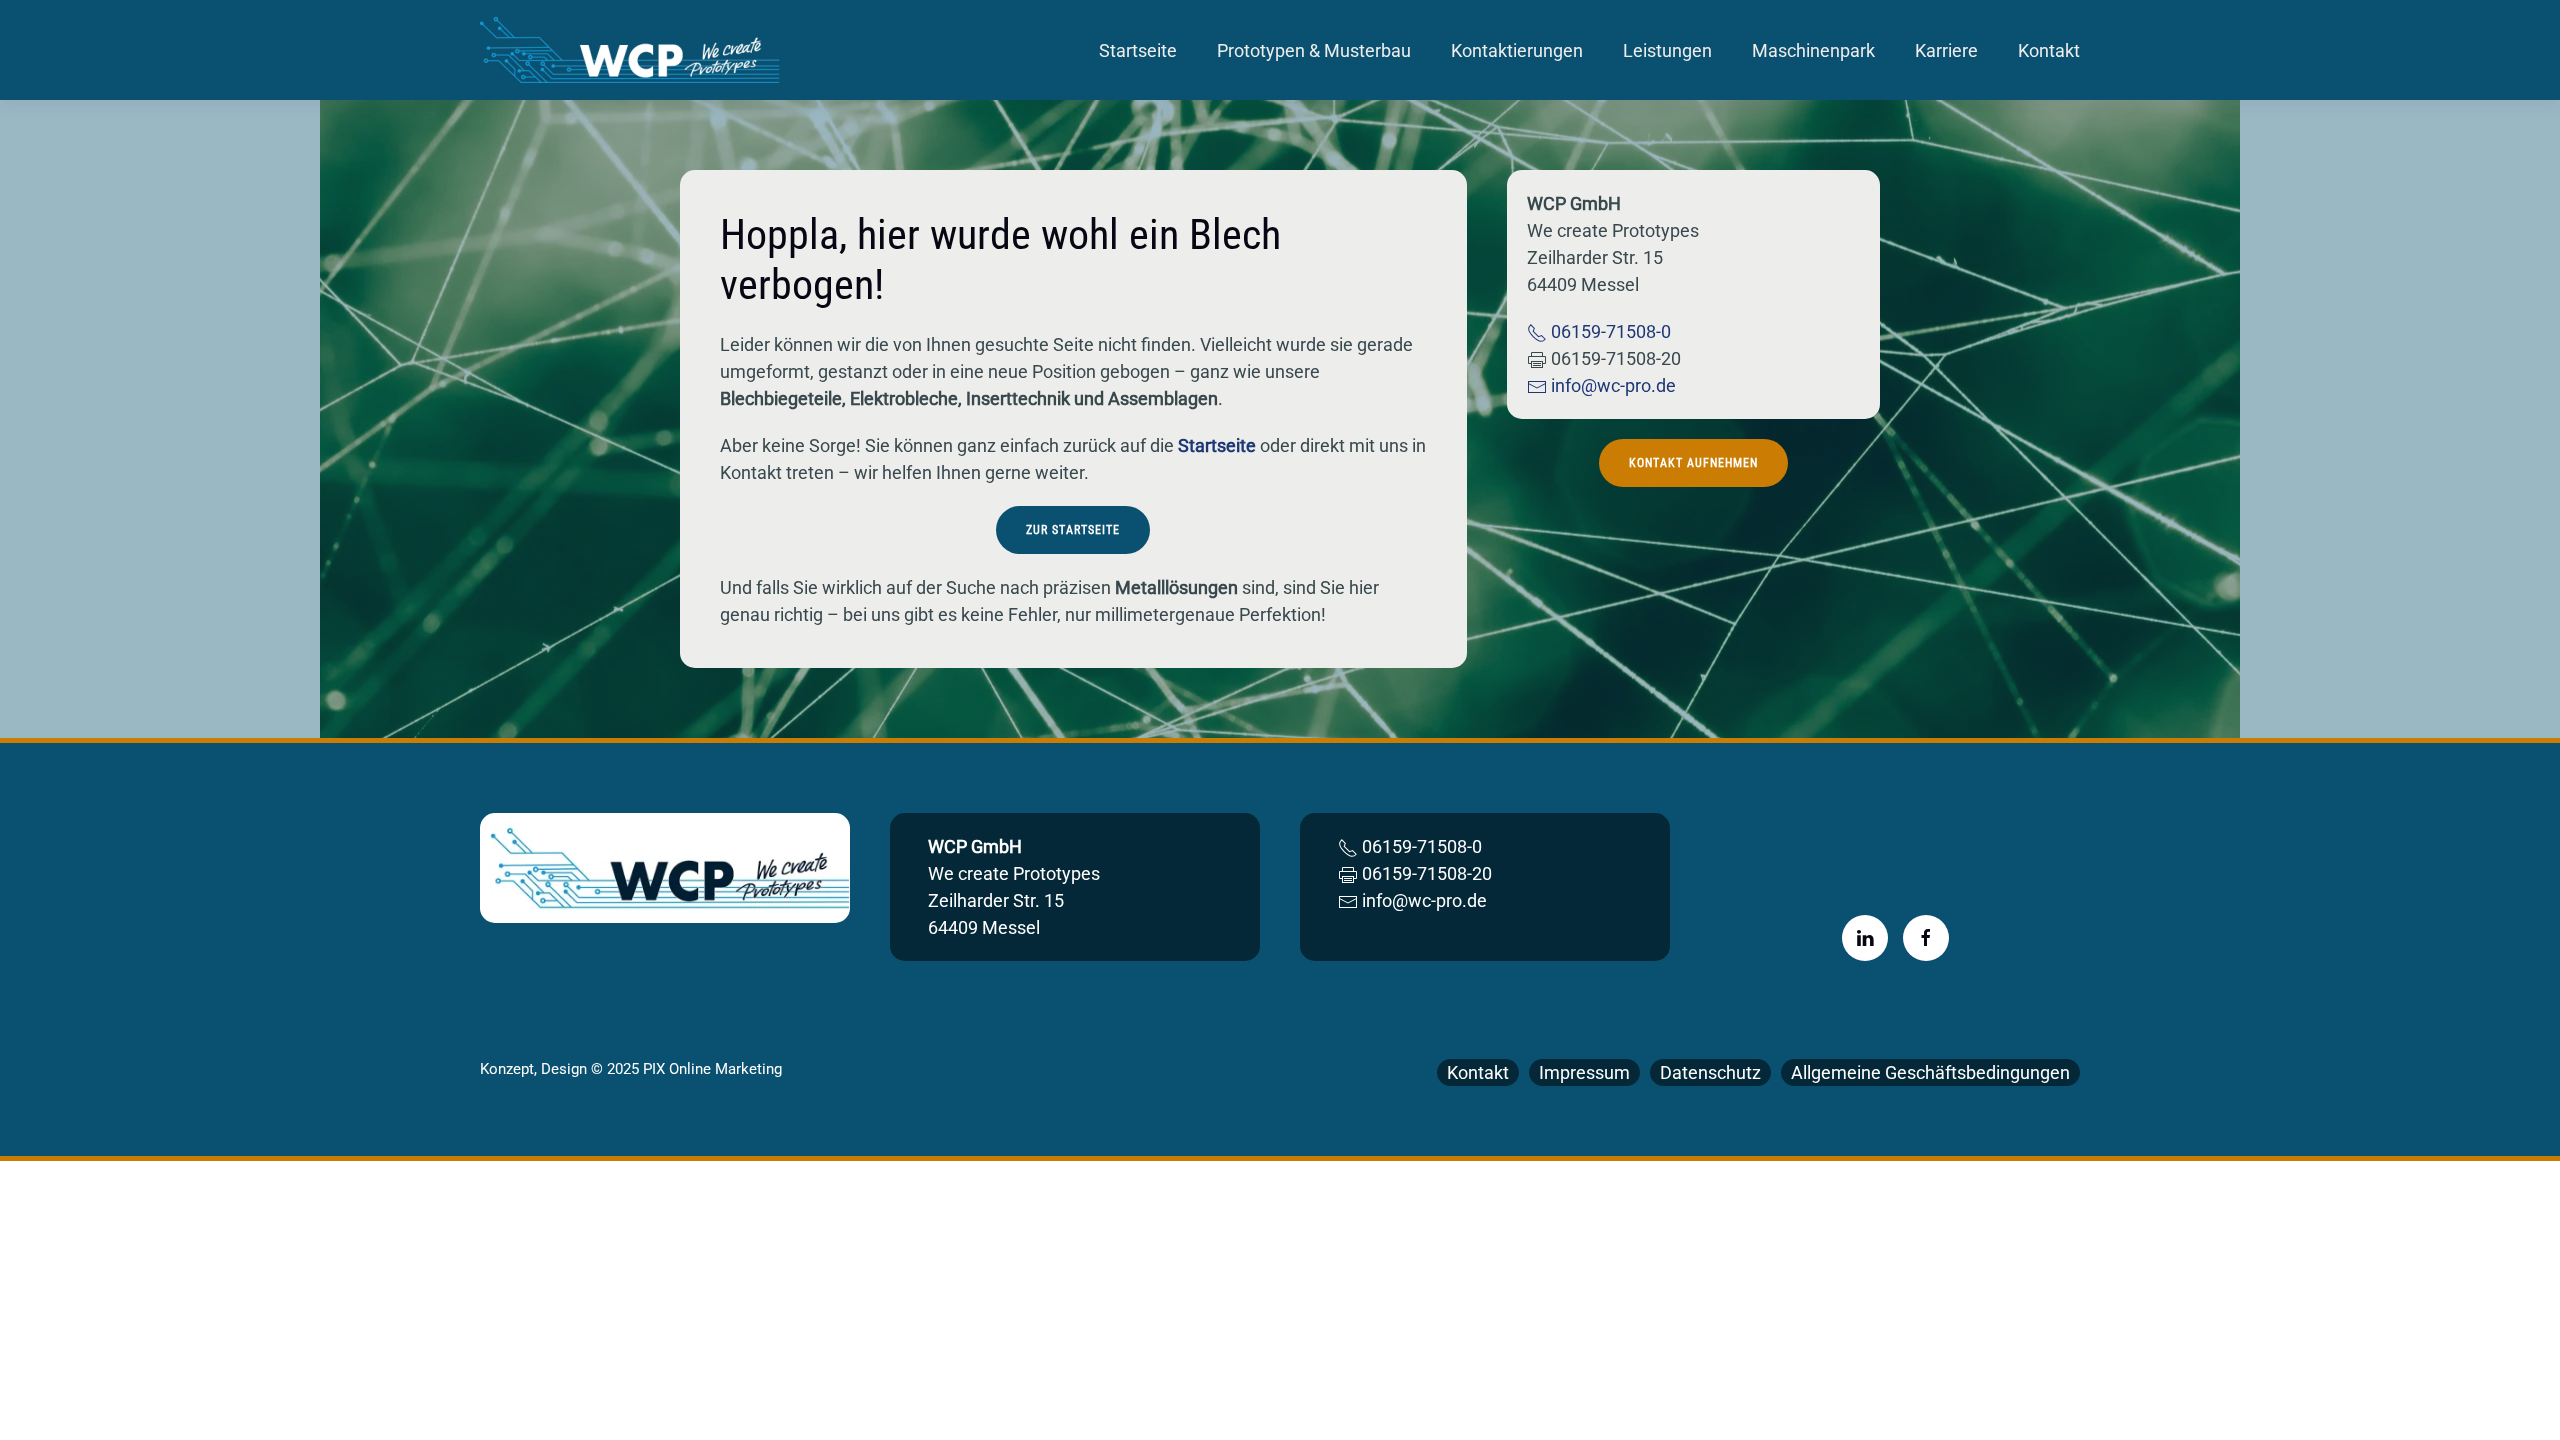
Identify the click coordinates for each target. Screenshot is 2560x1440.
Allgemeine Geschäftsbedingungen (1930, 1072)
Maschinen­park (1813, 50)
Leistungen (1667, 50)
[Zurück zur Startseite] (633, 50)
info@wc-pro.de (1611, 385)
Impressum (1584, 1072)
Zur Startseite (1073, 530)
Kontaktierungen (1517, 50)
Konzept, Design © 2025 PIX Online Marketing (631, 1069)
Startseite (1138, 50)
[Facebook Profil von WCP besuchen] (1926, 938)
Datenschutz (1710, 1072)
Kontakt (2049, 50)
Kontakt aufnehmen (1693, 463)
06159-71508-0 (1609, 331)
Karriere (1946, 50)
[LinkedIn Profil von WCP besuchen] (1865, 938)
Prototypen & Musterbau (1314, 50)
